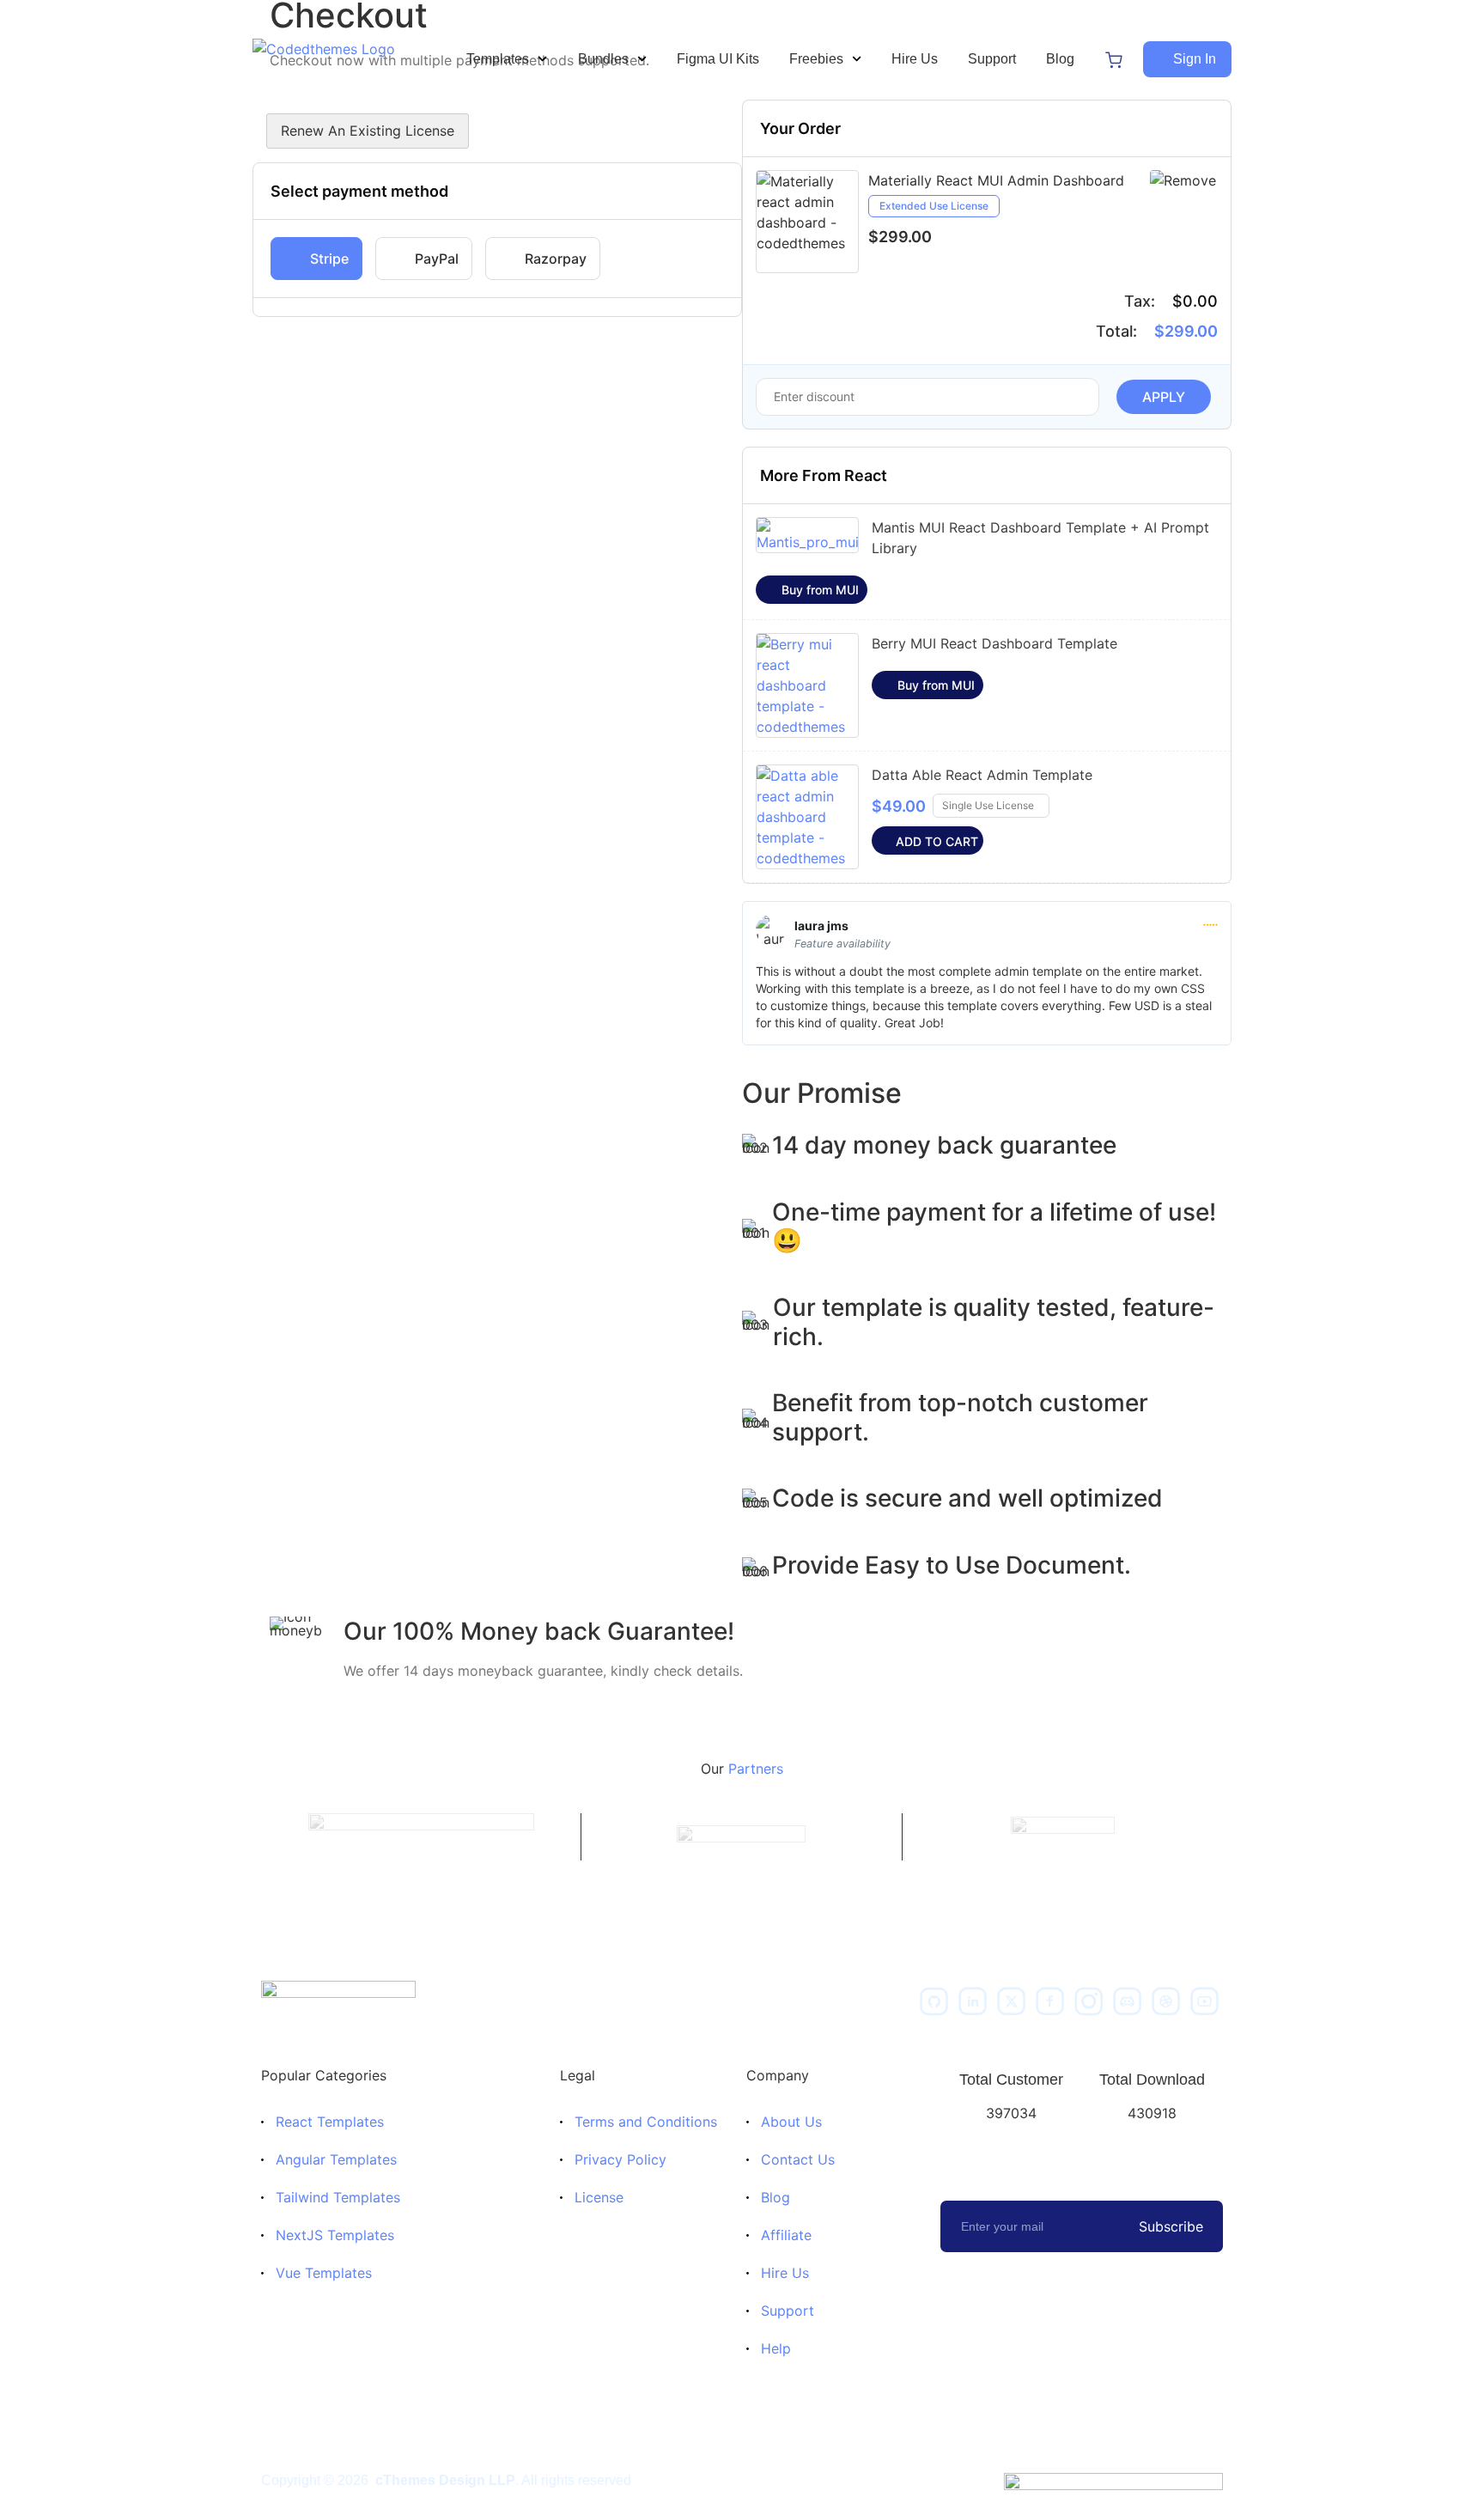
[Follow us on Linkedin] (973, 2001)
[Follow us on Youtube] (1205, 2001)
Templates (498, 59)
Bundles (603, 59)
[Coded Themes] (338, 2001)
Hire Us (915, 59)
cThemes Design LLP (445, 2480)
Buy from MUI (820, 590)
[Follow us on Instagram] (1089, 2001)
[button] (1187, 59)
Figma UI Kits (718, 59)
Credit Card (316, 259)
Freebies (816, 59)
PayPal (437, 259)
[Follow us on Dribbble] (1166, 2001)
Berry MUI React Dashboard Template (994, 643)
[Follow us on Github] (934, 2001)
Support (992, 59)
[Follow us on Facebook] (1050, 2001)
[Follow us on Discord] (1128, 2001)
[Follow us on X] (1012, 2001)
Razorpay (556, 259)
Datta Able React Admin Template (982, 775)
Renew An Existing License (368, 131)
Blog (1060, 59)
